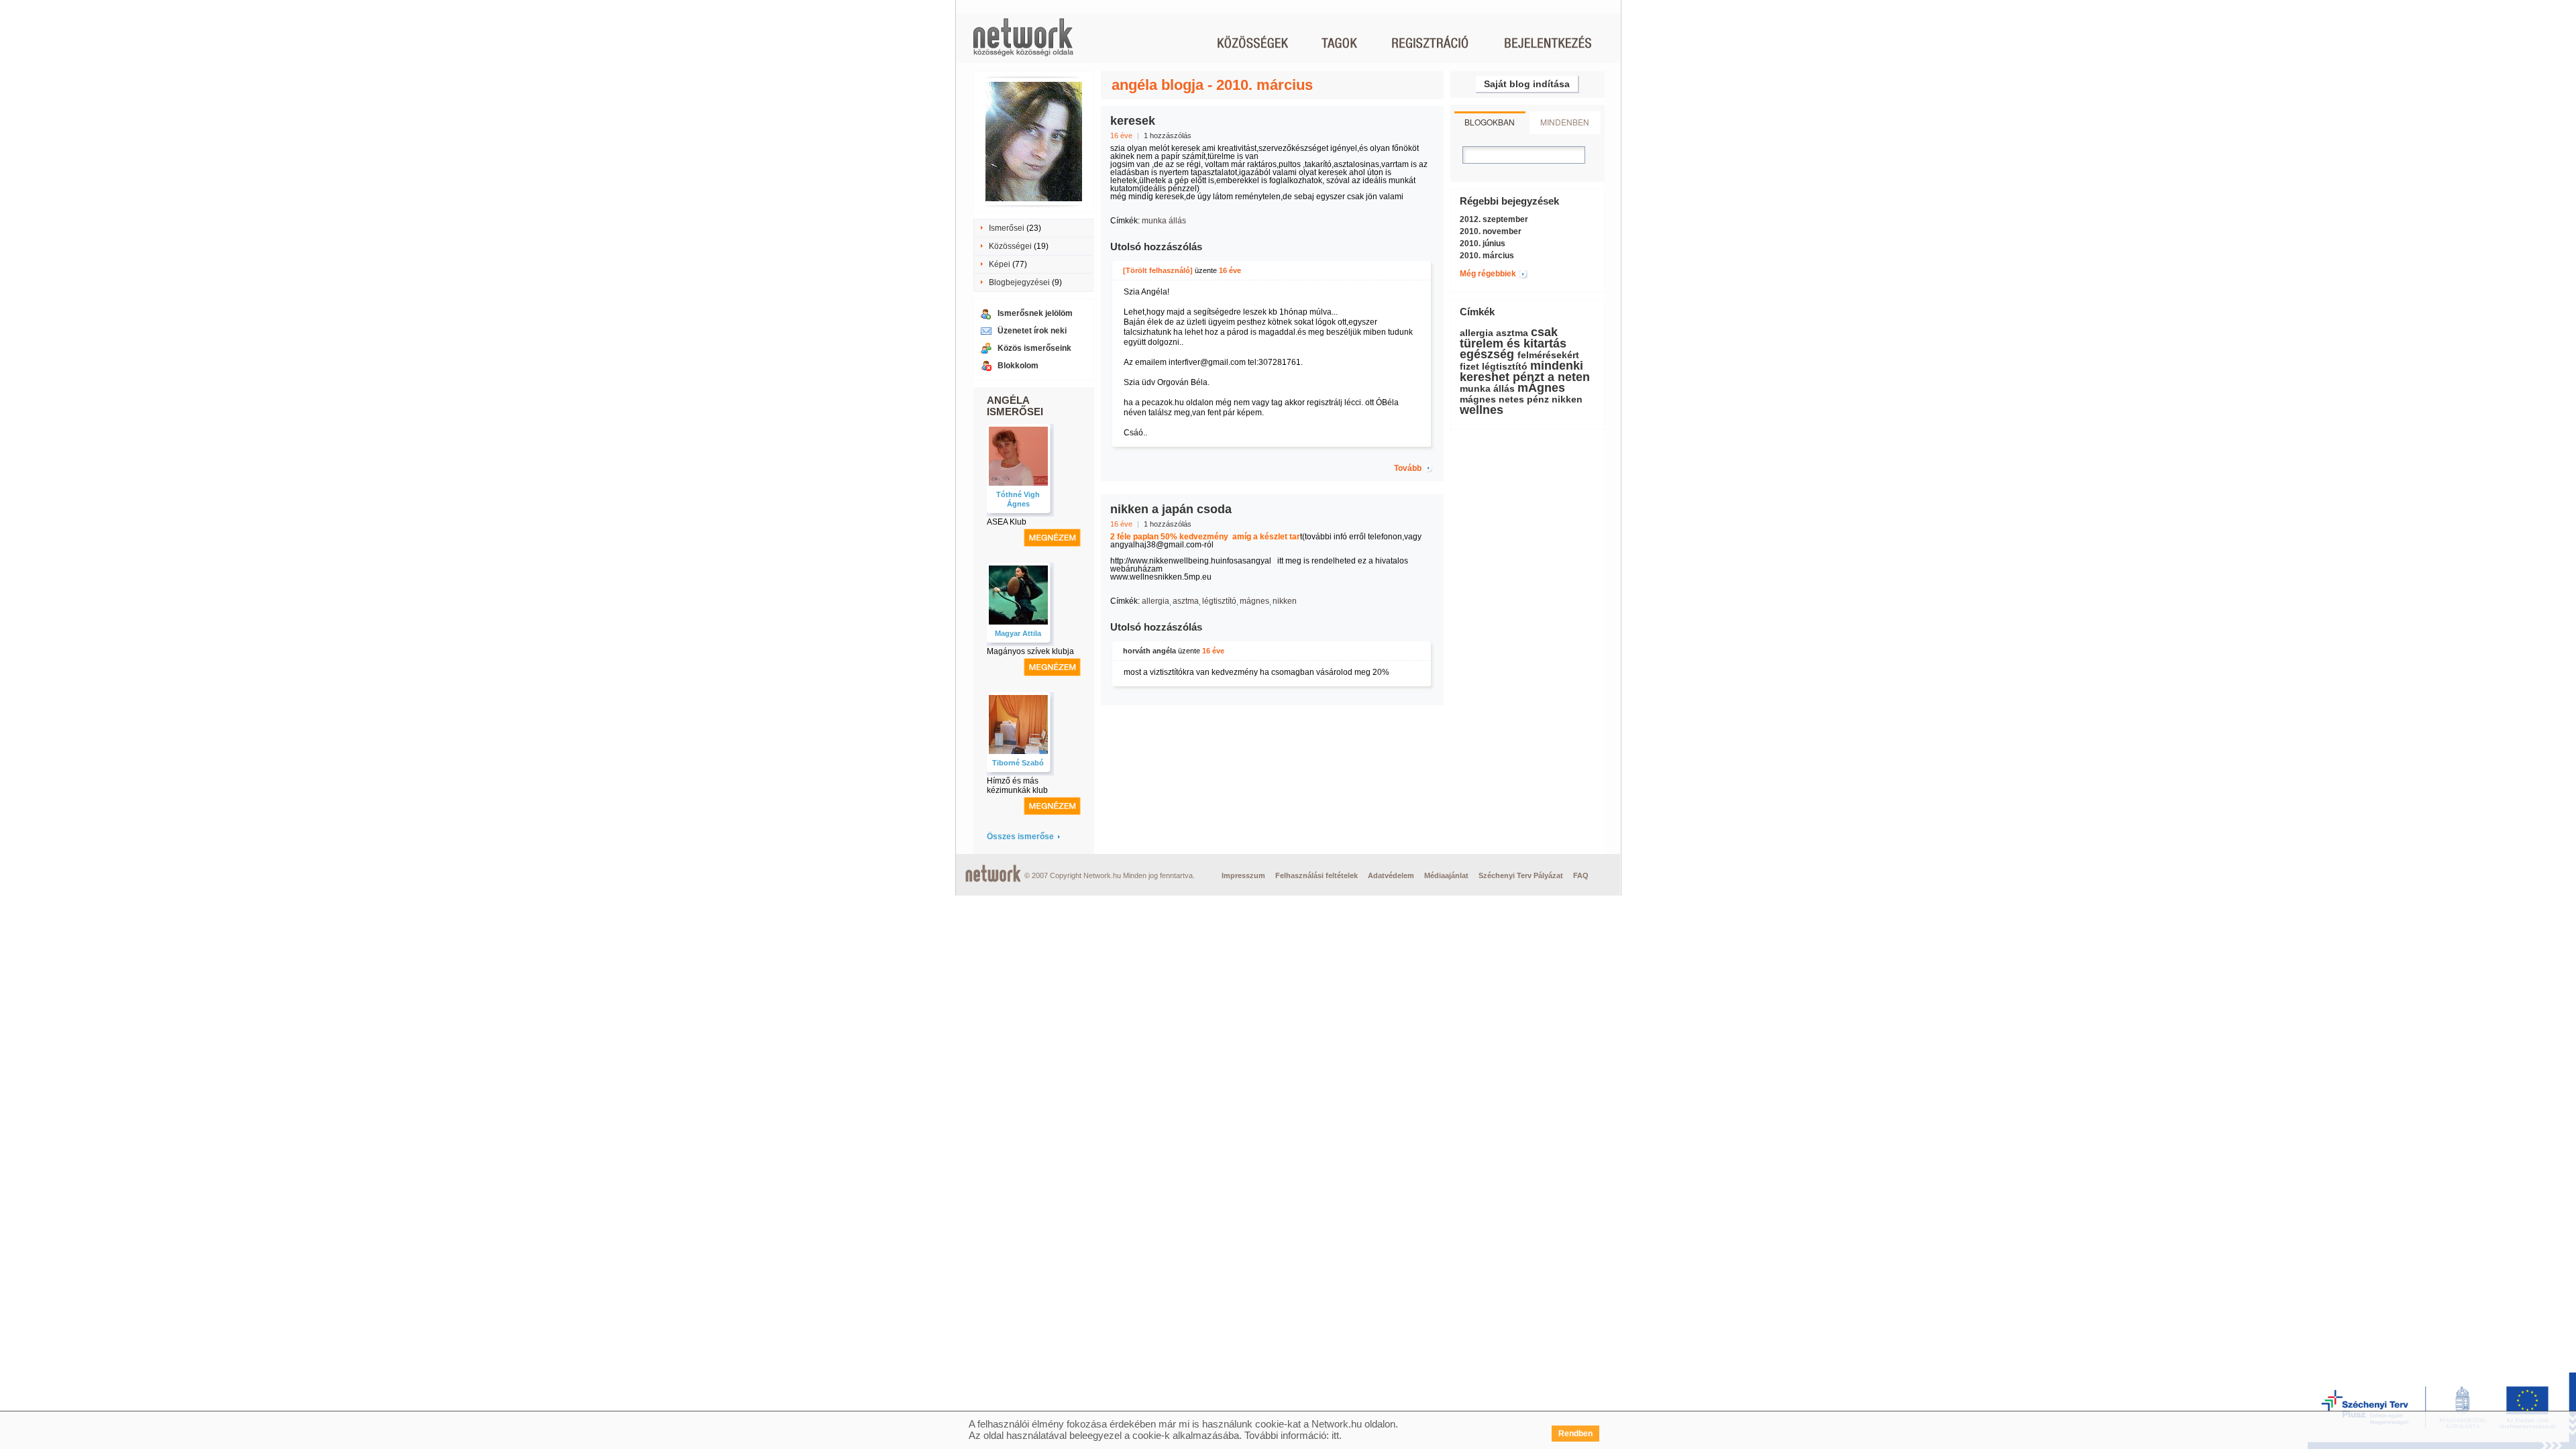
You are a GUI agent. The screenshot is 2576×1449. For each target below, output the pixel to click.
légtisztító (1219, 601)
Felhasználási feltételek (1317, 875)
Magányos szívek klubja (1030, 651)
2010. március (1487, 256)
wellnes (1482, 410)
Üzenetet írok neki (1032, 331)
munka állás (1164, 221)
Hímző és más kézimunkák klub (1017, 786)
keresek (1133, 121)
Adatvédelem (1391, 875)
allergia (1156, 601)
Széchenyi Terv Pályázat (1521, 875)
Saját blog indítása (1527, 84)
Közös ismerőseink (1034, 348)
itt (1335, 1435)
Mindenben (1565, 122)
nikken (1285, 601)
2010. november (1491, 231)
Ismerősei (1007, 228)
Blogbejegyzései (1019, 282)
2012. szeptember (1494, 219)
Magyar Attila (1018, 633)
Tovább (1408, 468)
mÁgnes (1541, 388)
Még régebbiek (1488, 274)
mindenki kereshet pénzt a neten (1525, 371)
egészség (1487, 354)
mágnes (1254, 601)
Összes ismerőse (1020, 837)
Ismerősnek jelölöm (1035, 313)
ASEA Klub (1007, 522)
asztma (1186, 601)
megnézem (1052, 538)
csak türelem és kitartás (1513, 338)
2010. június (1483, 244)
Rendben (1575, 1434)
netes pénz (1524, 399)
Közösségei (1010, 246)
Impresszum (1243, 875)
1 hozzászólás (1168, 136)
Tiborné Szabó (1018, 763)
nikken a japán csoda (1171, 509)
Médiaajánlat (1446, 875)
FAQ (1581, 875)
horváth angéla (1149, 651)
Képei (1000, 264)
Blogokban (1490, 122)
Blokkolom (1018, 366)
